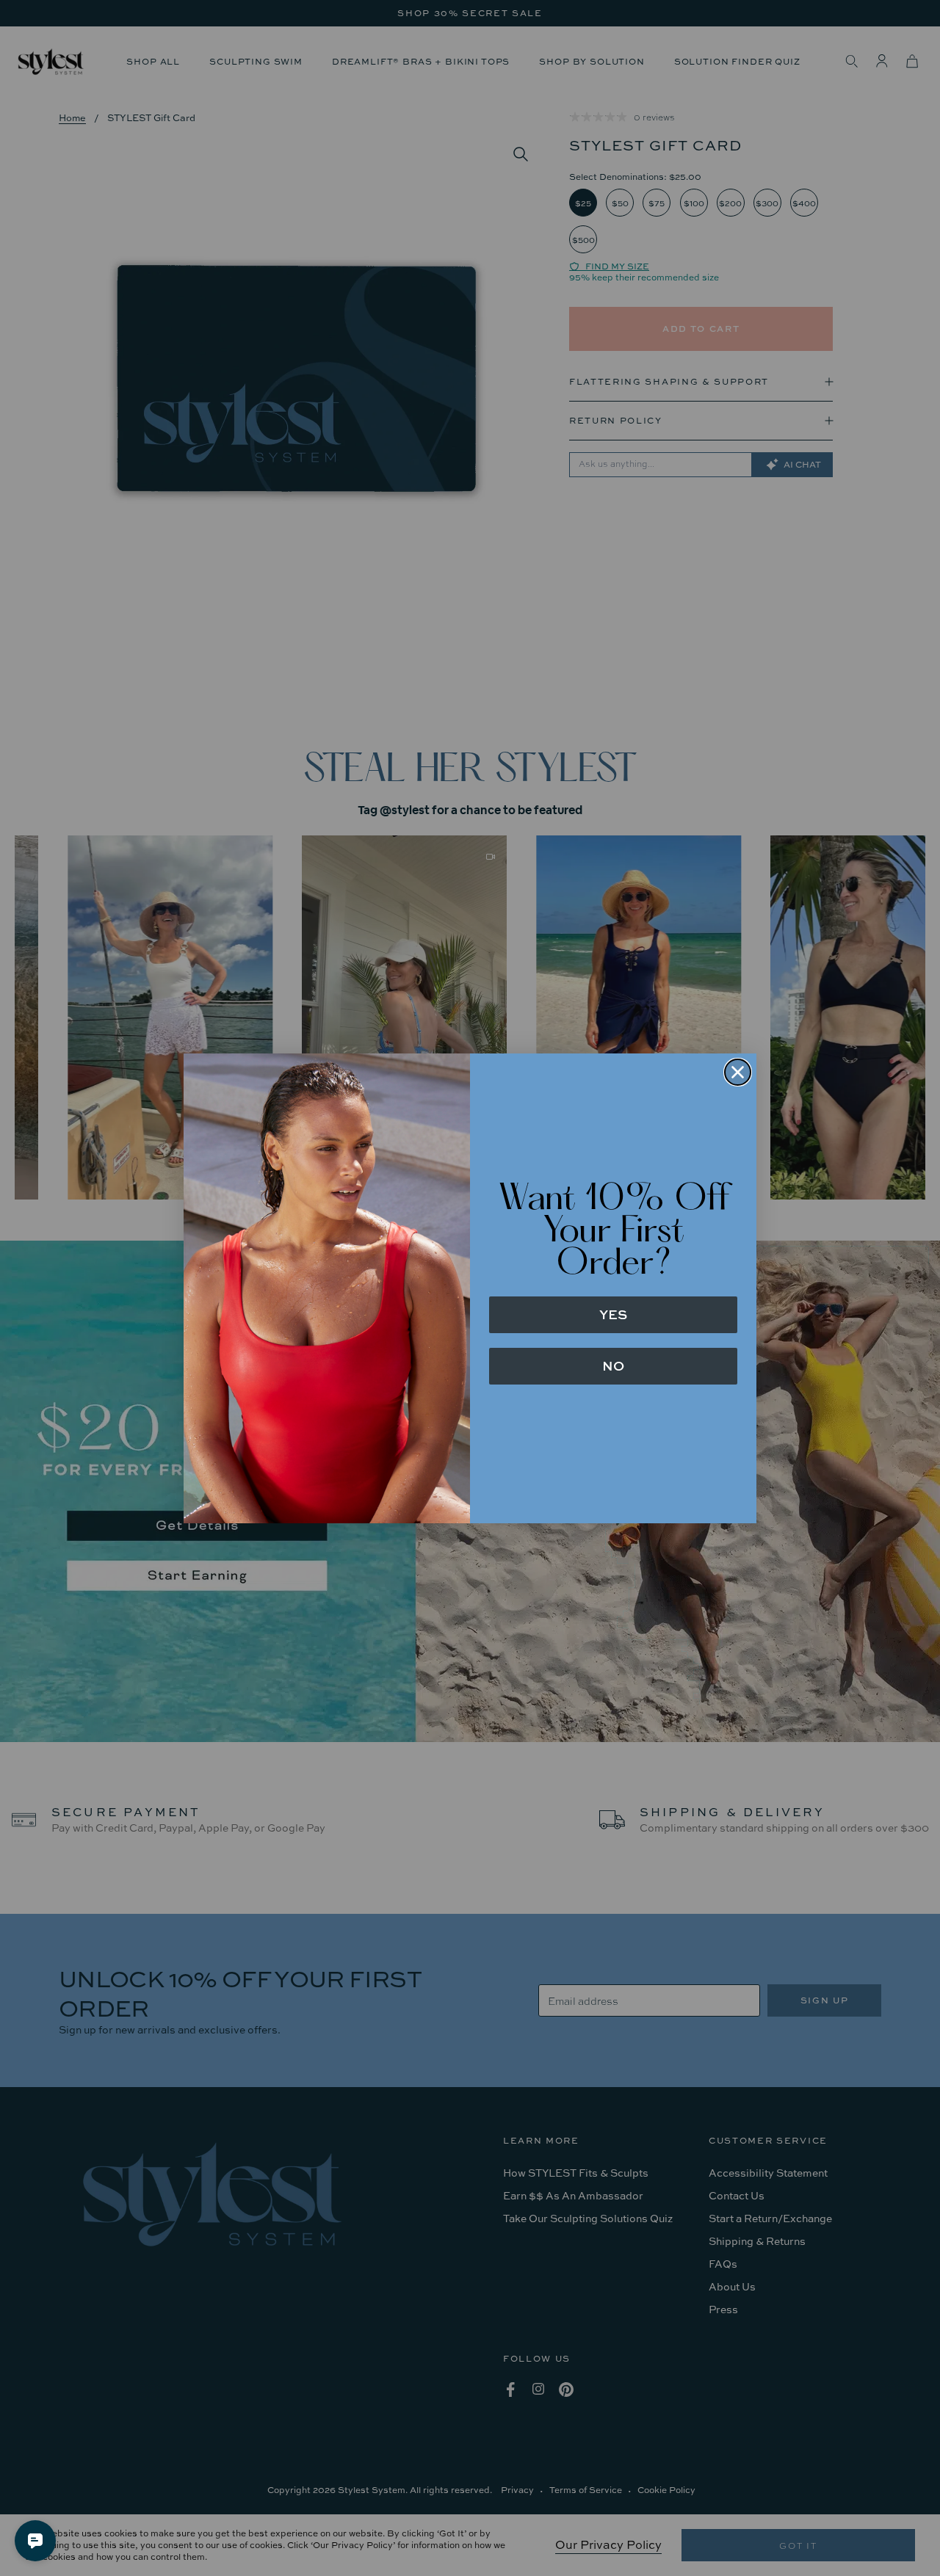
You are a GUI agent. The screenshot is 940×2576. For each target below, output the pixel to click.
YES (613, 1314)
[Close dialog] (738, 1072)
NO (613, 1366)
